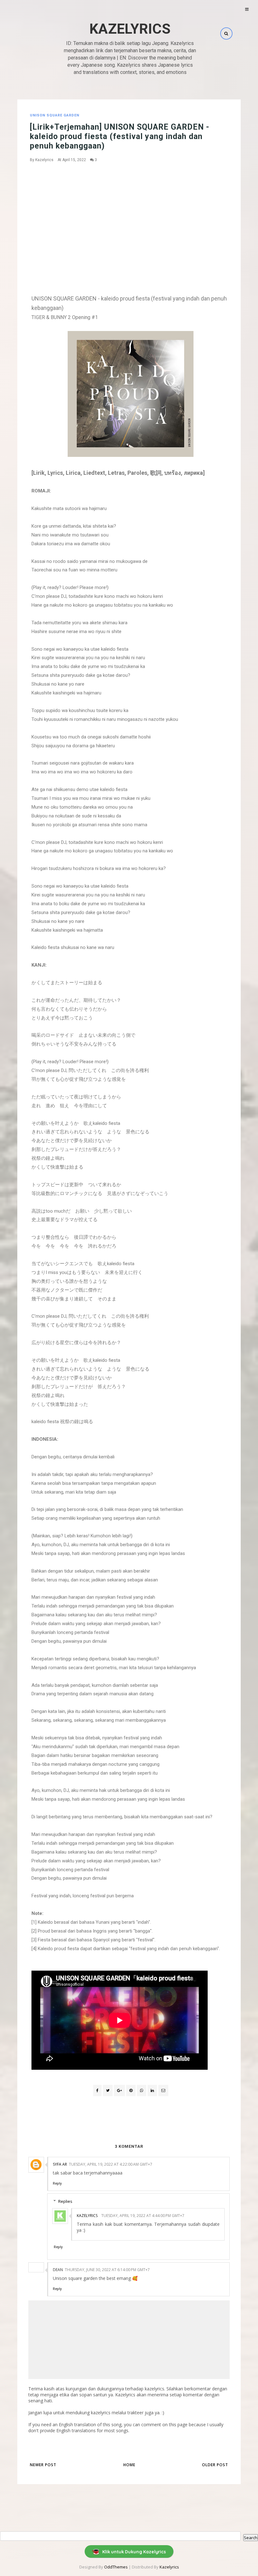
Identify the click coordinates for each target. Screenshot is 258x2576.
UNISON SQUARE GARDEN (55, 115)
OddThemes (116, 2567)
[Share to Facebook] (97, 2091)
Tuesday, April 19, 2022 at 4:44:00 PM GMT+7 (143, 2216)
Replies (65, 2201)
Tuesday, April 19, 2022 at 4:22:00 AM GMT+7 (111, 2164)
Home (129, 2465)
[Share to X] (108, 2091)
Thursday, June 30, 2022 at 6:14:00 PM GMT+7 (107, 2270)
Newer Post (43, 2465)
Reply (57, 2183)
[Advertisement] (131, 215)
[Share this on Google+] (119, 2091)
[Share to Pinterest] (163, 2091)
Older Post (215, 2465)
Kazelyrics (130, 29)
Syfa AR (60, 2164)
